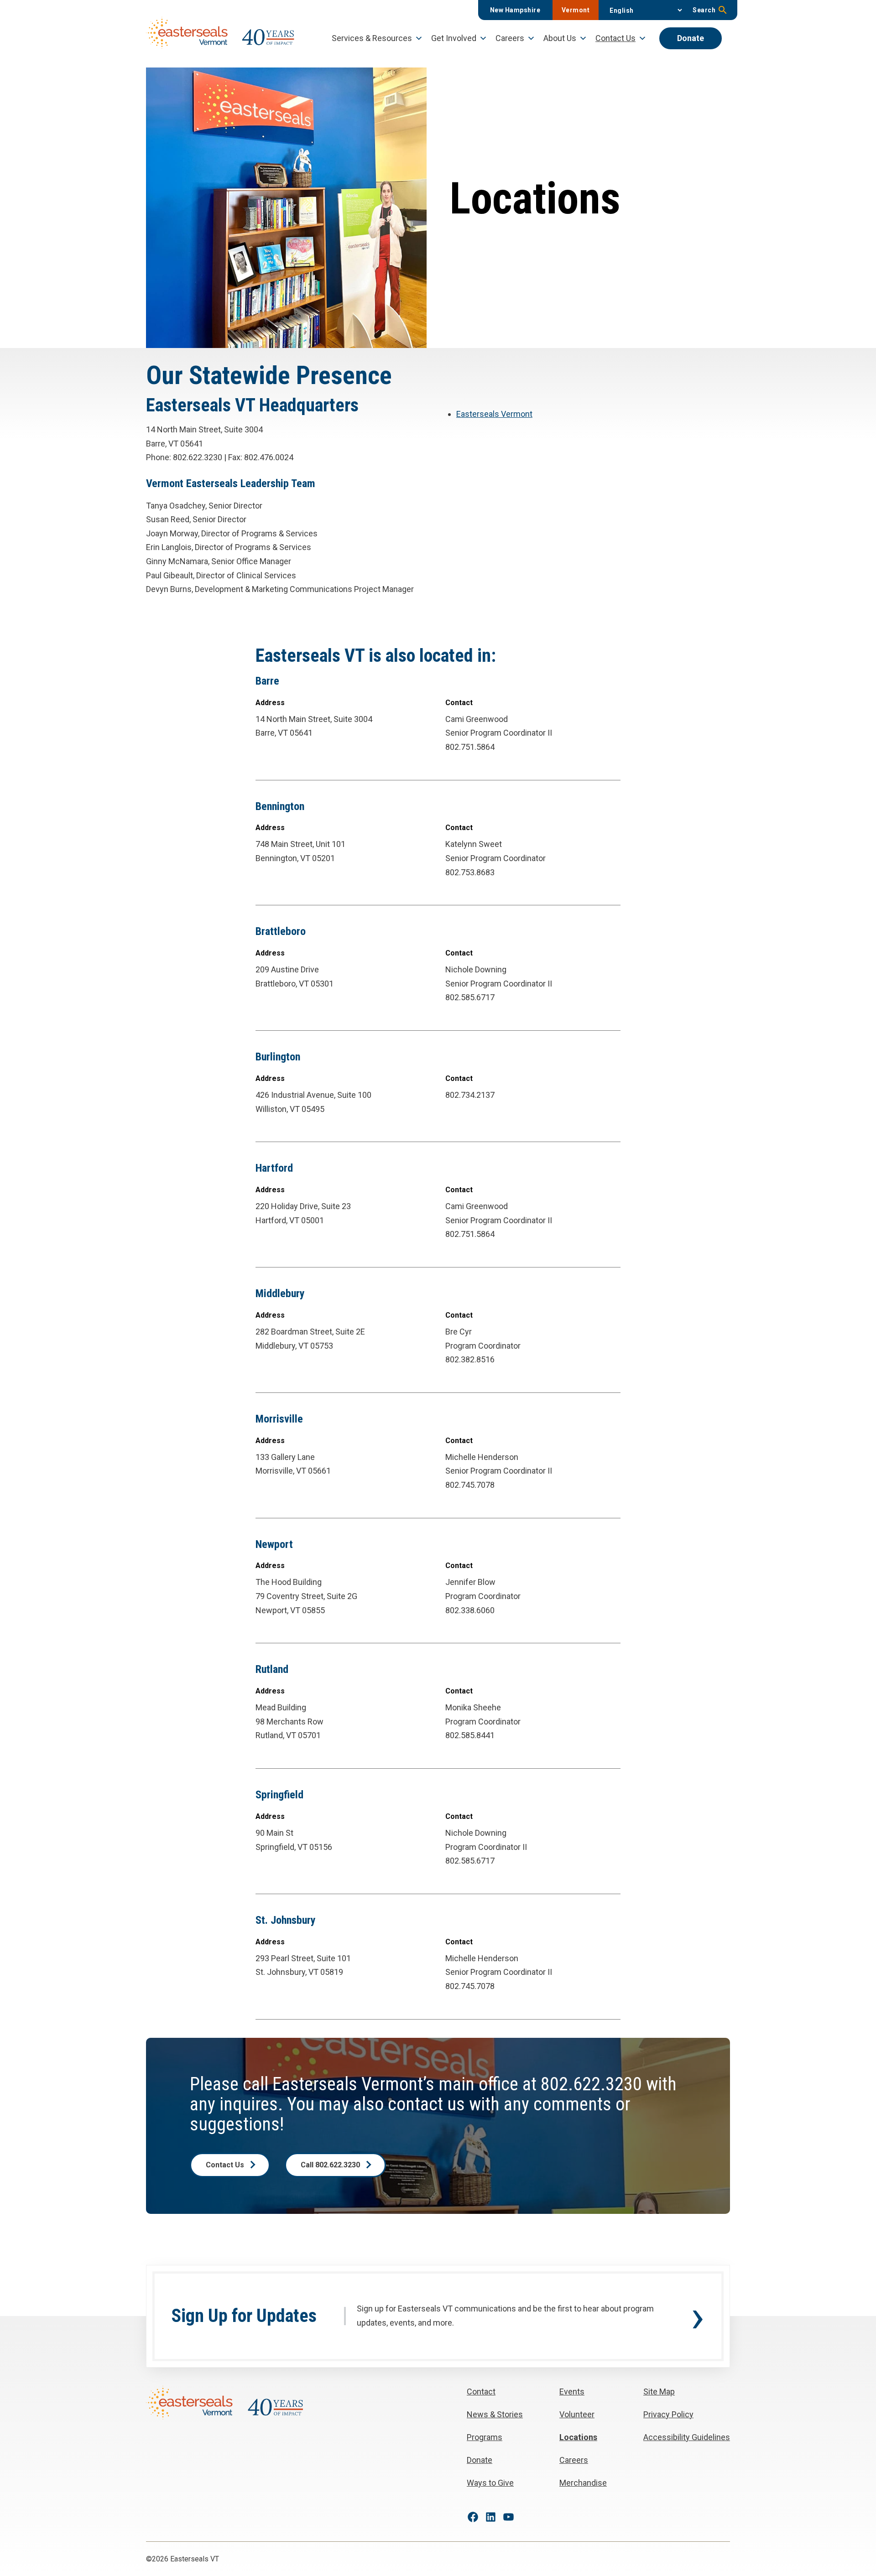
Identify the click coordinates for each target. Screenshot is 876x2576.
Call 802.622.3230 (330, 2165)
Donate (691, 38)
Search (704, 10)
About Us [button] (560, 38)
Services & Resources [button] (372, 38)
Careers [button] (510, 38)
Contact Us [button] (615, 38)
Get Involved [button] (454, 38)
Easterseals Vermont (494, 414)
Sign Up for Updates (244, 2316)
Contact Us (225, 2165)
